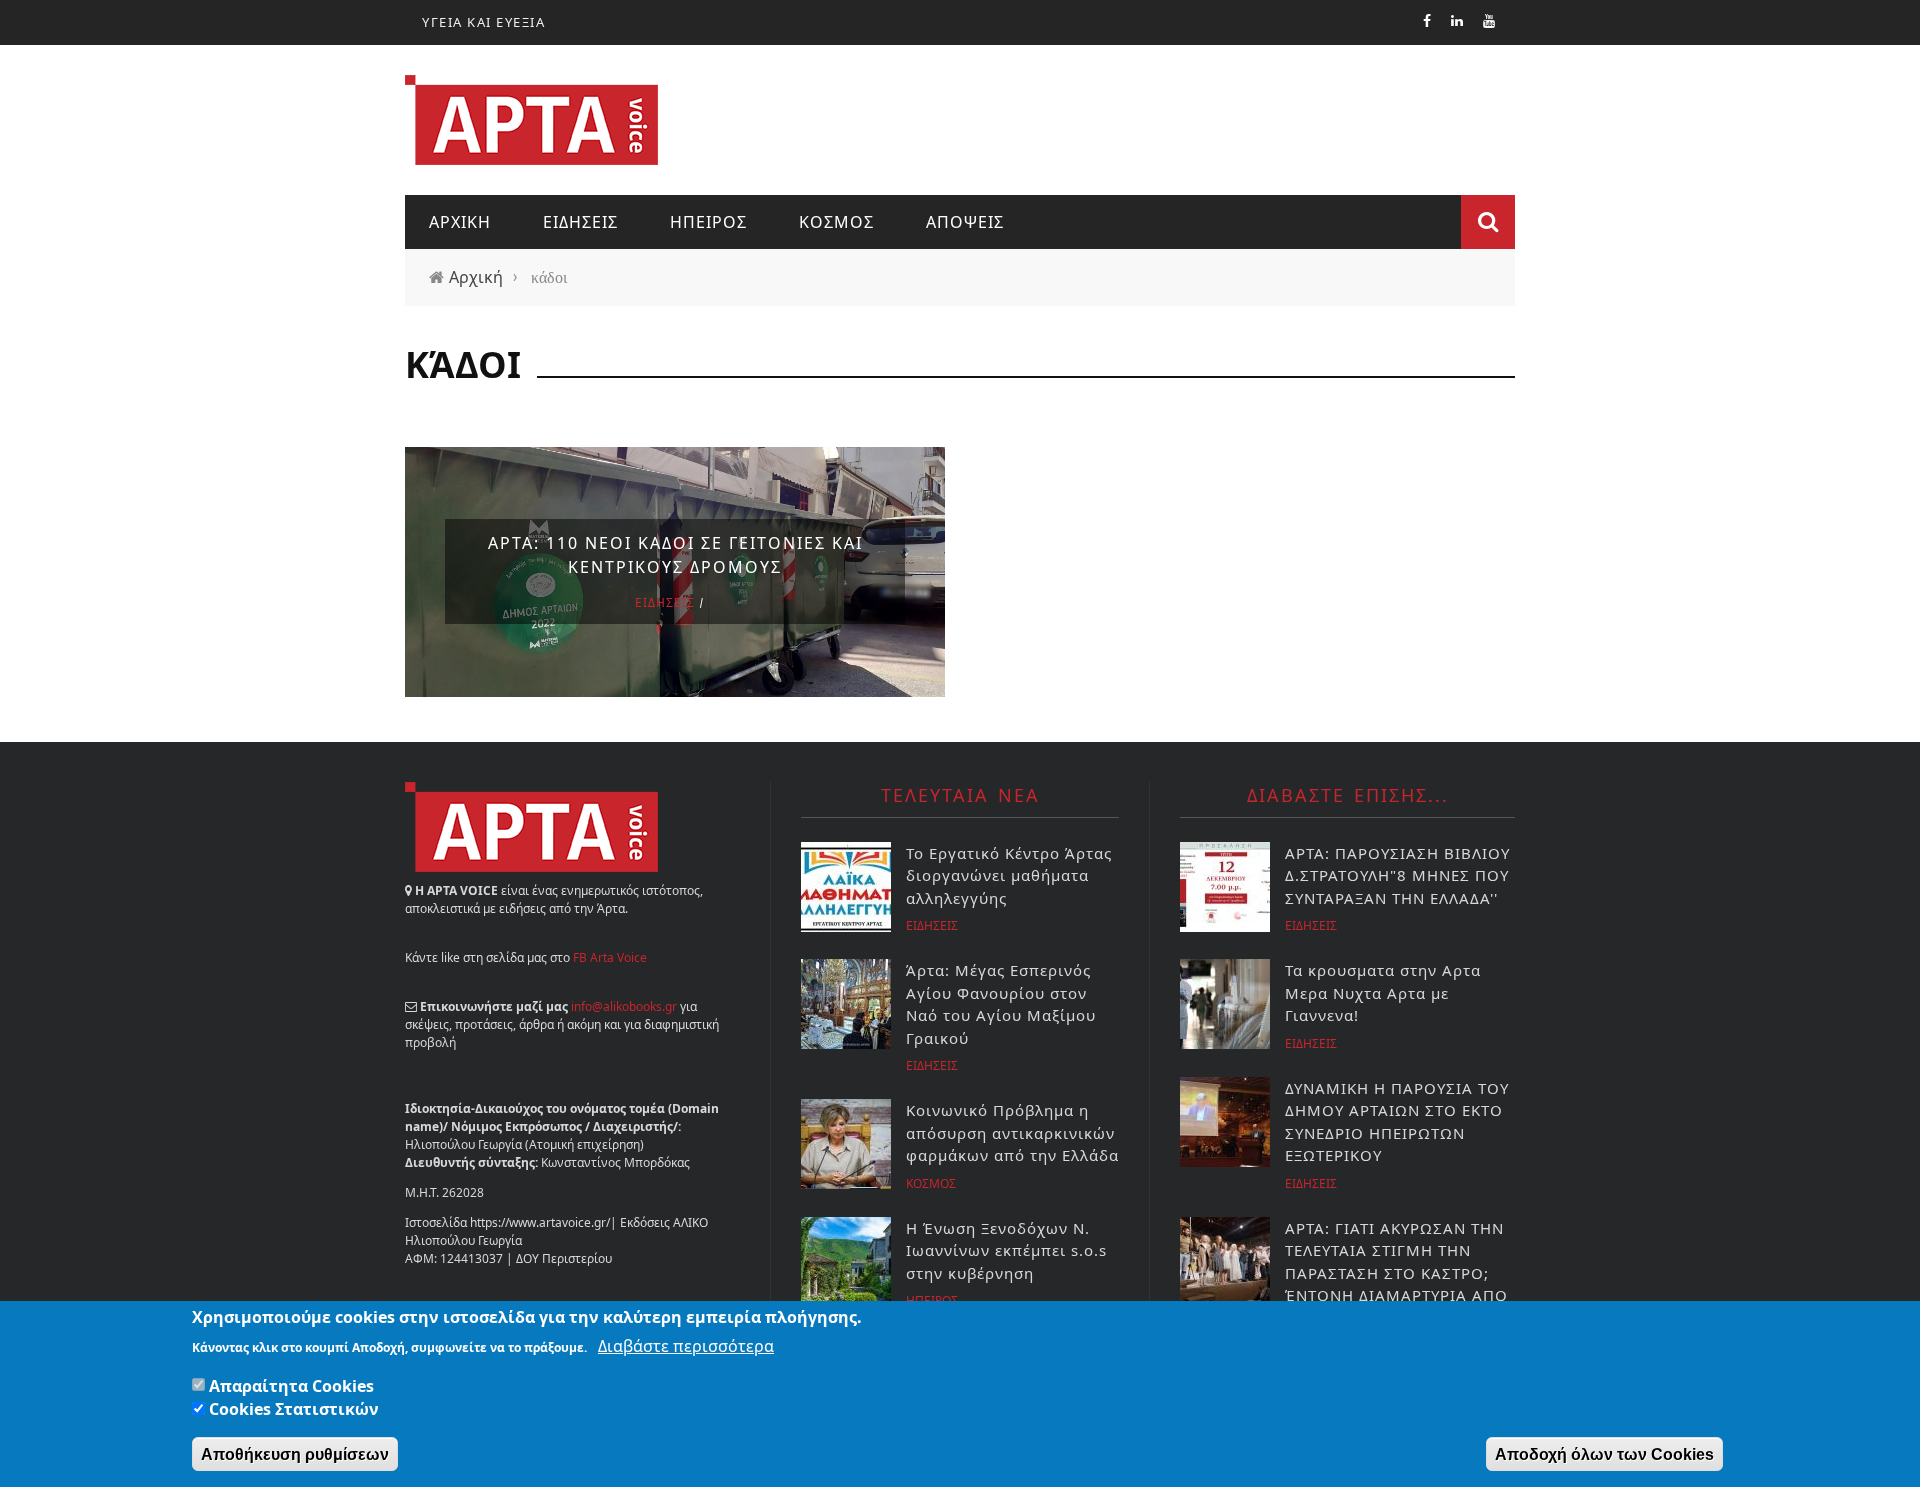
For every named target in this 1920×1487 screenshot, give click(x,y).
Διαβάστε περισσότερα (686, 1345)
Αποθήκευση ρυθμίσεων (295, 1453)
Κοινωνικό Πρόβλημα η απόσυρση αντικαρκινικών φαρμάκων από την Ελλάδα (1012, 1132)
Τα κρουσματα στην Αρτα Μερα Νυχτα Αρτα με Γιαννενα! (1383, 992)
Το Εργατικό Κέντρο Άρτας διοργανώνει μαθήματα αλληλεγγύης (1009, 875)
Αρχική (476, 277)
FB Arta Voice (610, 957)
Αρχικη (460, 222)
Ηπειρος (708, 222)
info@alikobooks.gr (624, 1006)
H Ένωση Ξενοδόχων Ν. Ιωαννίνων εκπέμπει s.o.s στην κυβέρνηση (1006, 1250)
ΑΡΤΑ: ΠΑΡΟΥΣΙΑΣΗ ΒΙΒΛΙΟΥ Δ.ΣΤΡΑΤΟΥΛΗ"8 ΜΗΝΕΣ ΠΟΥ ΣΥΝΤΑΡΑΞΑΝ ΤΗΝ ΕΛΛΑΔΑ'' (1397, 875)
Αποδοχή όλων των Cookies (1604, 1453)
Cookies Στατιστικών (294, 1409)
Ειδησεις (580, 222)
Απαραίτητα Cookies (291, 1385)
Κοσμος (836, 222)
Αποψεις (965, 222)
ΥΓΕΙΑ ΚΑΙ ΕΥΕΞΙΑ (483, 22)
